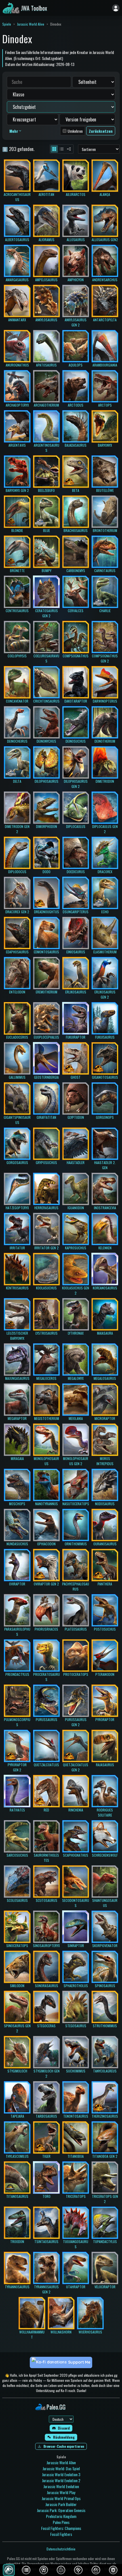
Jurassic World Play (61, 2492)
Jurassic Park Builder (61, 2504)
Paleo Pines (61, 2522)
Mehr (14, 131)
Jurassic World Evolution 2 (61, 2480)
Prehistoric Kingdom (61, 2516)
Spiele (7, 24)
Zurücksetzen (101, 131)
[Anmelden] (116, 8)
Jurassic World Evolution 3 (61, 2474)
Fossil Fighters (61, 2534)
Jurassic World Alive (31, 24)
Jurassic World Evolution (61, 2486)
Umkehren (75, 131)
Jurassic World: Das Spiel (61, 2468)
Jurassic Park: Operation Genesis (61, 2510)
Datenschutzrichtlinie (61, 2549)
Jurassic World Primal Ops (61, 2498)
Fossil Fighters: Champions (61, 2528)
